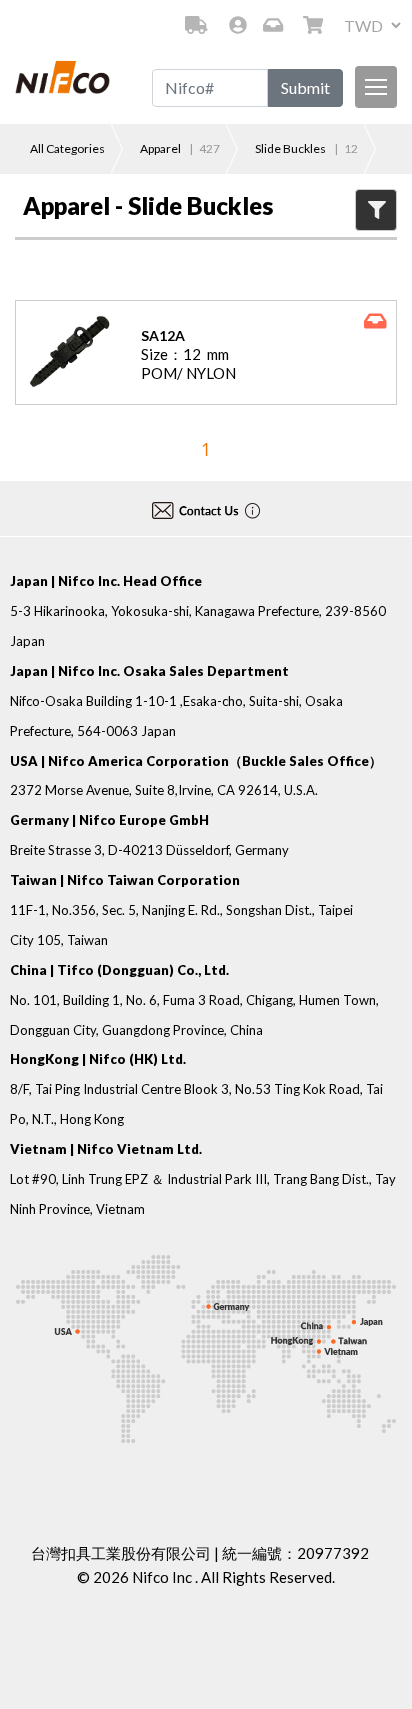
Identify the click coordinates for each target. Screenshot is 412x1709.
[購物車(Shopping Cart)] (315, 25)
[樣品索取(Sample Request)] (275, 25)
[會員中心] (238, 25)
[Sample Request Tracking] (196, 25)
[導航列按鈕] (376, 87)
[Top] (375, 1665)
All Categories (67, 148)
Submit (305, 87)
